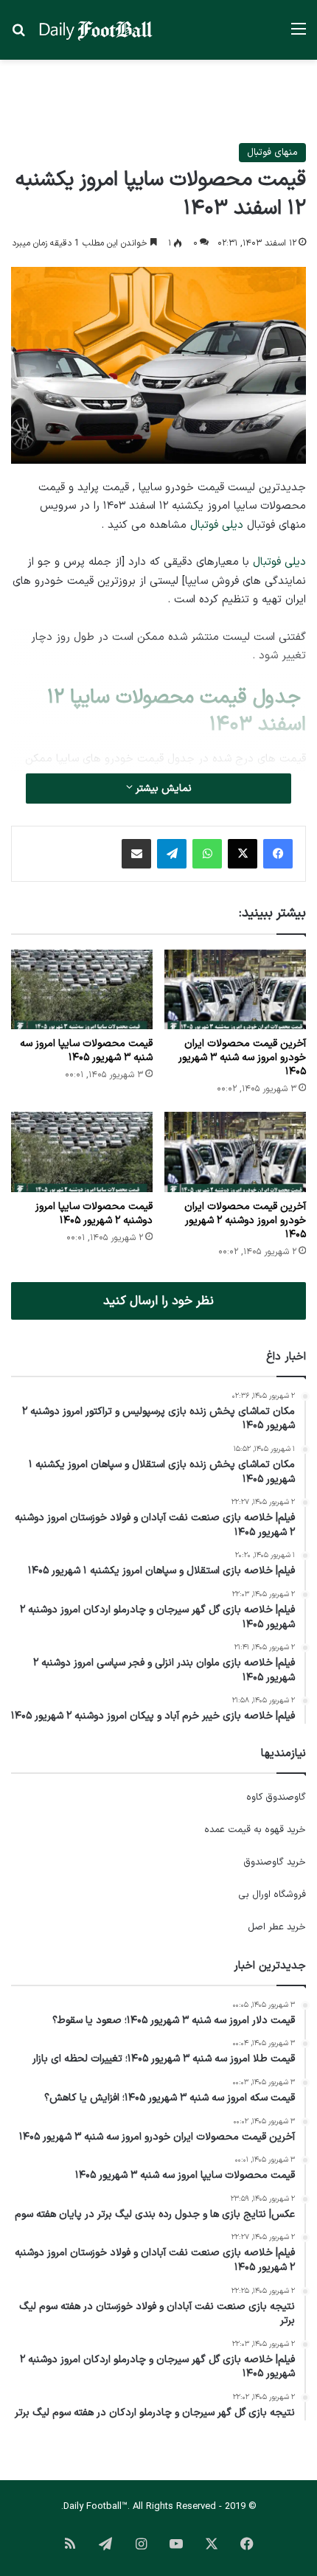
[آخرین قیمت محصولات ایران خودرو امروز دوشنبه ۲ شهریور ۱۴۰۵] (235, 1152)
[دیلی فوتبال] (96, 30)
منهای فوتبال (272, 153)
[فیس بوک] (278, 854)
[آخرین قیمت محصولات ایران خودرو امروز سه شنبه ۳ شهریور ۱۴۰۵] (235, 989)
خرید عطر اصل (277, 1927)
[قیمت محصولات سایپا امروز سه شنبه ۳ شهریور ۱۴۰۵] (82, 989)
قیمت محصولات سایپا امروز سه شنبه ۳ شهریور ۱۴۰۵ (86, 1051)
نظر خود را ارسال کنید (158, 1301)
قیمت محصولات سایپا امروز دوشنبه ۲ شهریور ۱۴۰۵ (94, 1214)
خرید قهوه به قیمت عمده (255, 1830)
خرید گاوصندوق (275, 1862)
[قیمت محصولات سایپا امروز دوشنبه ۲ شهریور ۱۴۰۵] (82, 1152)
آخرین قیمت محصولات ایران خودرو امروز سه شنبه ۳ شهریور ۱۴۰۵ (242, 1058)
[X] (243, 854)
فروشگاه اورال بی (272, 1895)
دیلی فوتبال (217, 525)
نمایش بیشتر (162, 789)
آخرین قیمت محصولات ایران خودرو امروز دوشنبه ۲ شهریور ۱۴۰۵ (245, 1221)
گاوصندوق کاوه (276, 1797)
